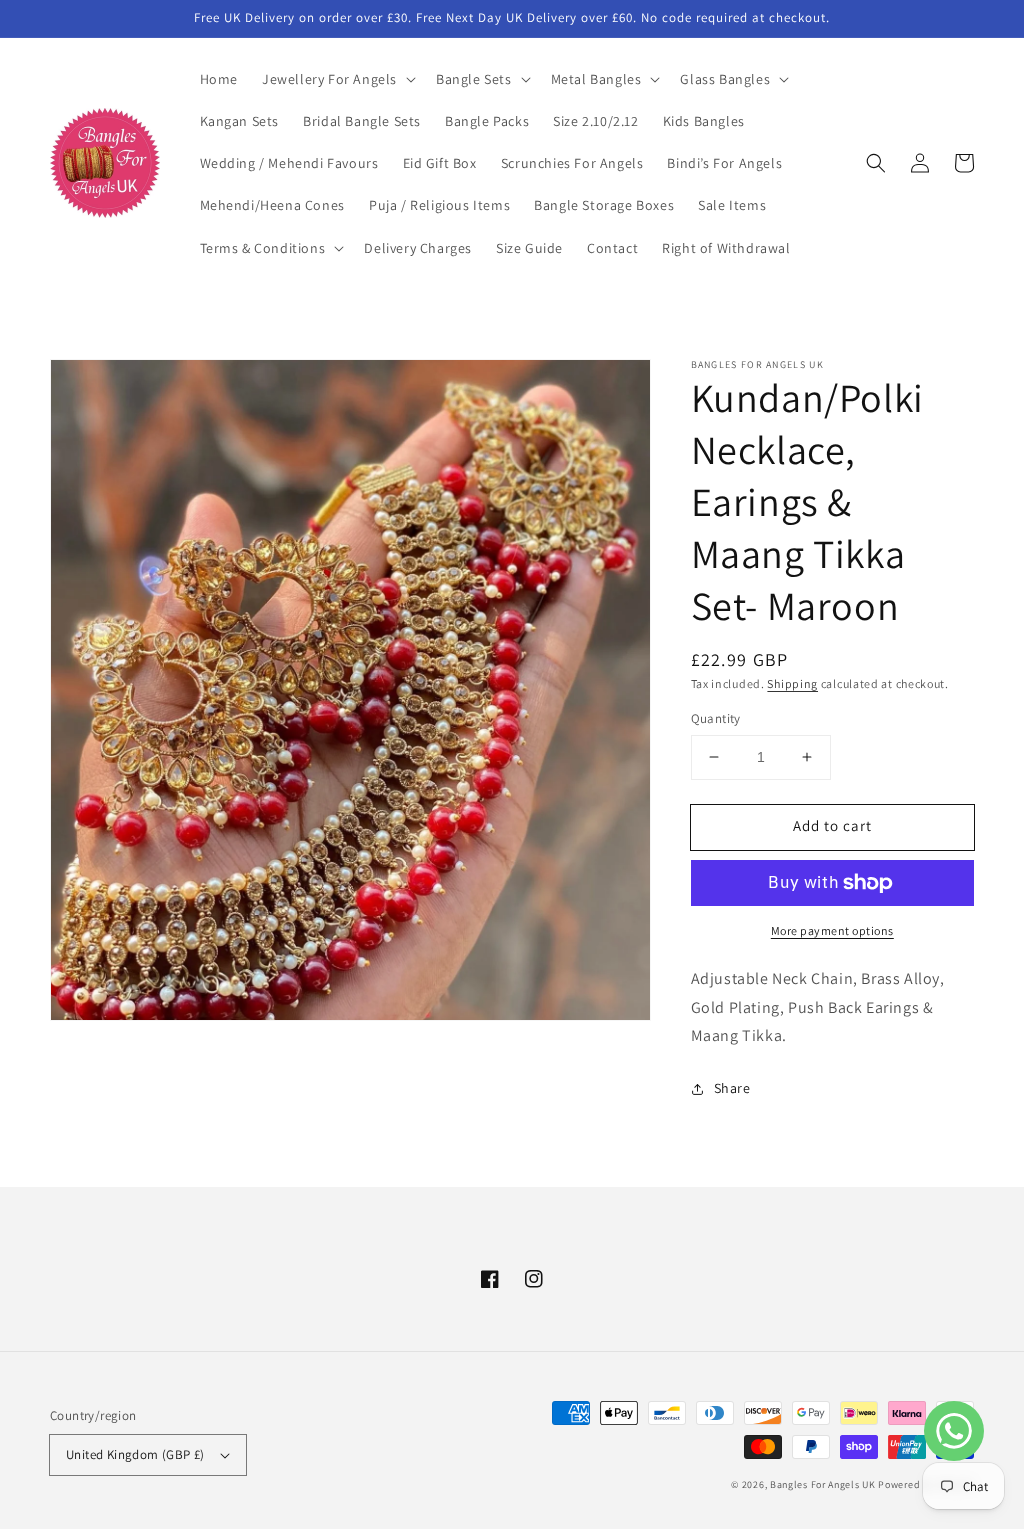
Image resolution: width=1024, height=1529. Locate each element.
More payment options (832, 930)
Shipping (792, 683)
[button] (337, 79)
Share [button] (732, 1088)
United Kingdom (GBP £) (135, 1454)
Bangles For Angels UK (824, 1484)
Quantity (716, 718)
